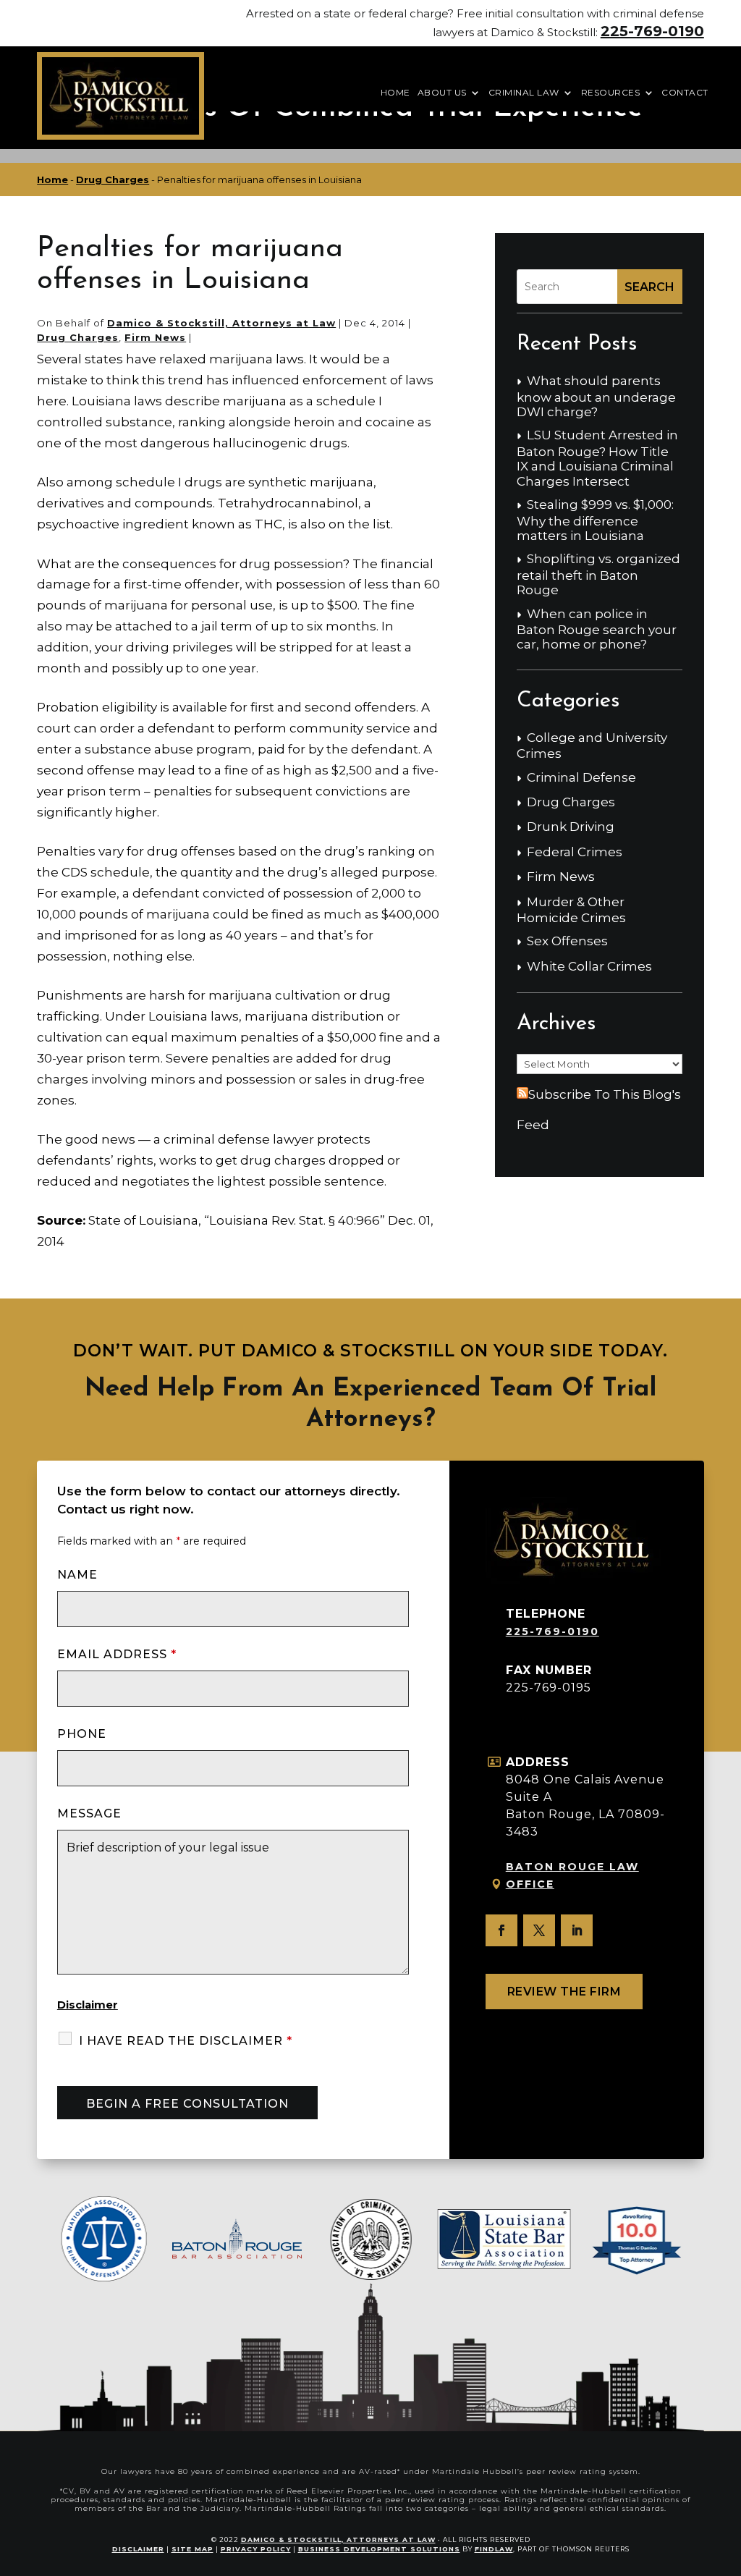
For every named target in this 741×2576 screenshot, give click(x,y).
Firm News (155, 337)
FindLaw (494, 2549)
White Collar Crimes (589, 966)
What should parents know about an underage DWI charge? (596, 396)
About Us (442, 93)
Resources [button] (611, 93)
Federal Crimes (575, 852)
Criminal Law (524, 93)
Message (89, 1813)
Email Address (117, 1654)
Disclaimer (88, 2005)
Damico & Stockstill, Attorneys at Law (221, 323)
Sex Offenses (567, 941)
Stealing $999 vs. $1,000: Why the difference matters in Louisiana (595, 520)
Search (649, 287)
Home (395, 93)
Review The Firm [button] (564, 1992)
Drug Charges (78, 337)
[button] (727, 2471)
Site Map (192, 2549)
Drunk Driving (571, 827)
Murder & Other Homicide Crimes (571, 910)
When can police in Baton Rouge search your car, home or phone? (597, 629)
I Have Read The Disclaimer (186, 2041)
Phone (82, 1734)
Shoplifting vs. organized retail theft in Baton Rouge (598, 574)
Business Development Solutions (379, 2549)
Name (77, 1575)
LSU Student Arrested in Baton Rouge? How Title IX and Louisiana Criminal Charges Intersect (597, 458)
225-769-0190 (652, 31)
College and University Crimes (592, 746)
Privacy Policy (256, 2549)
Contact (685, 93)
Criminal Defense (581, 777)
